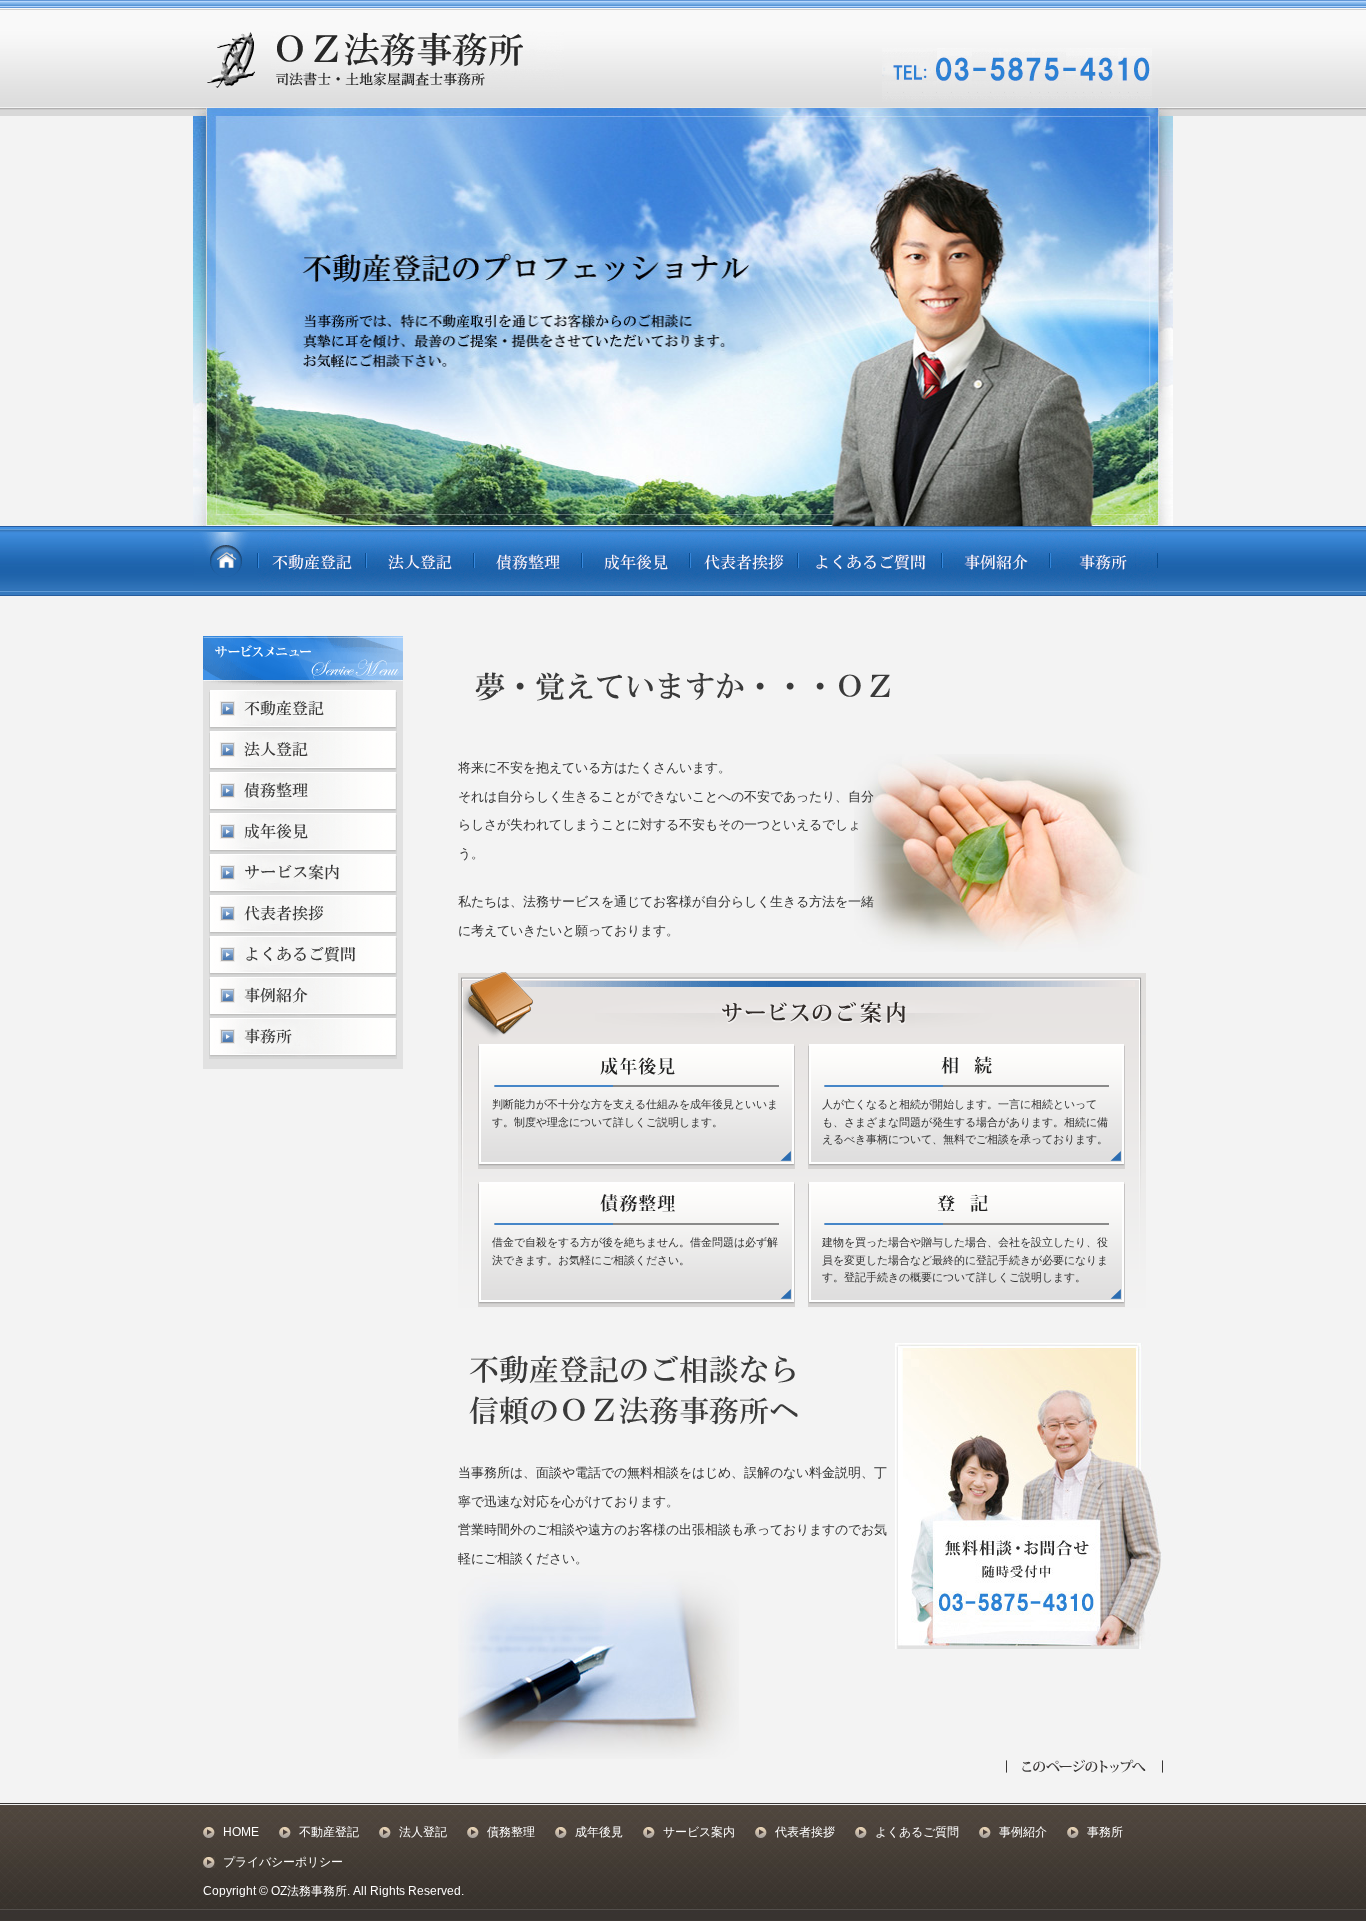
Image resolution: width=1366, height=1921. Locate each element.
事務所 (1105, 1832)
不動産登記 (329, 1832)
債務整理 (511, 1832)
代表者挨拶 (805, 1832)
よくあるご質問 (917, 1832)
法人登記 (423, 1832)
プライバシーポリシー (283, 1862)
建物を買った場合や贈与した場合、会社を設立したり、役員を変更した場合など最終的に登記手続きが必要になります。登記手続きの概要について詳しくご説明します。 (965, 1259)
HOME (241, 1832)
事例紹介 (1023, 1832)
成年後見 (599, 1832)
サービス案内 (699, 1832)
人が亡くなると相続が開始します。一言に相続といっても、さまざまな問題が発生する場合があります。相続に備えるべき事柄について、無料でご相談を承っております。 (965, 1121)
